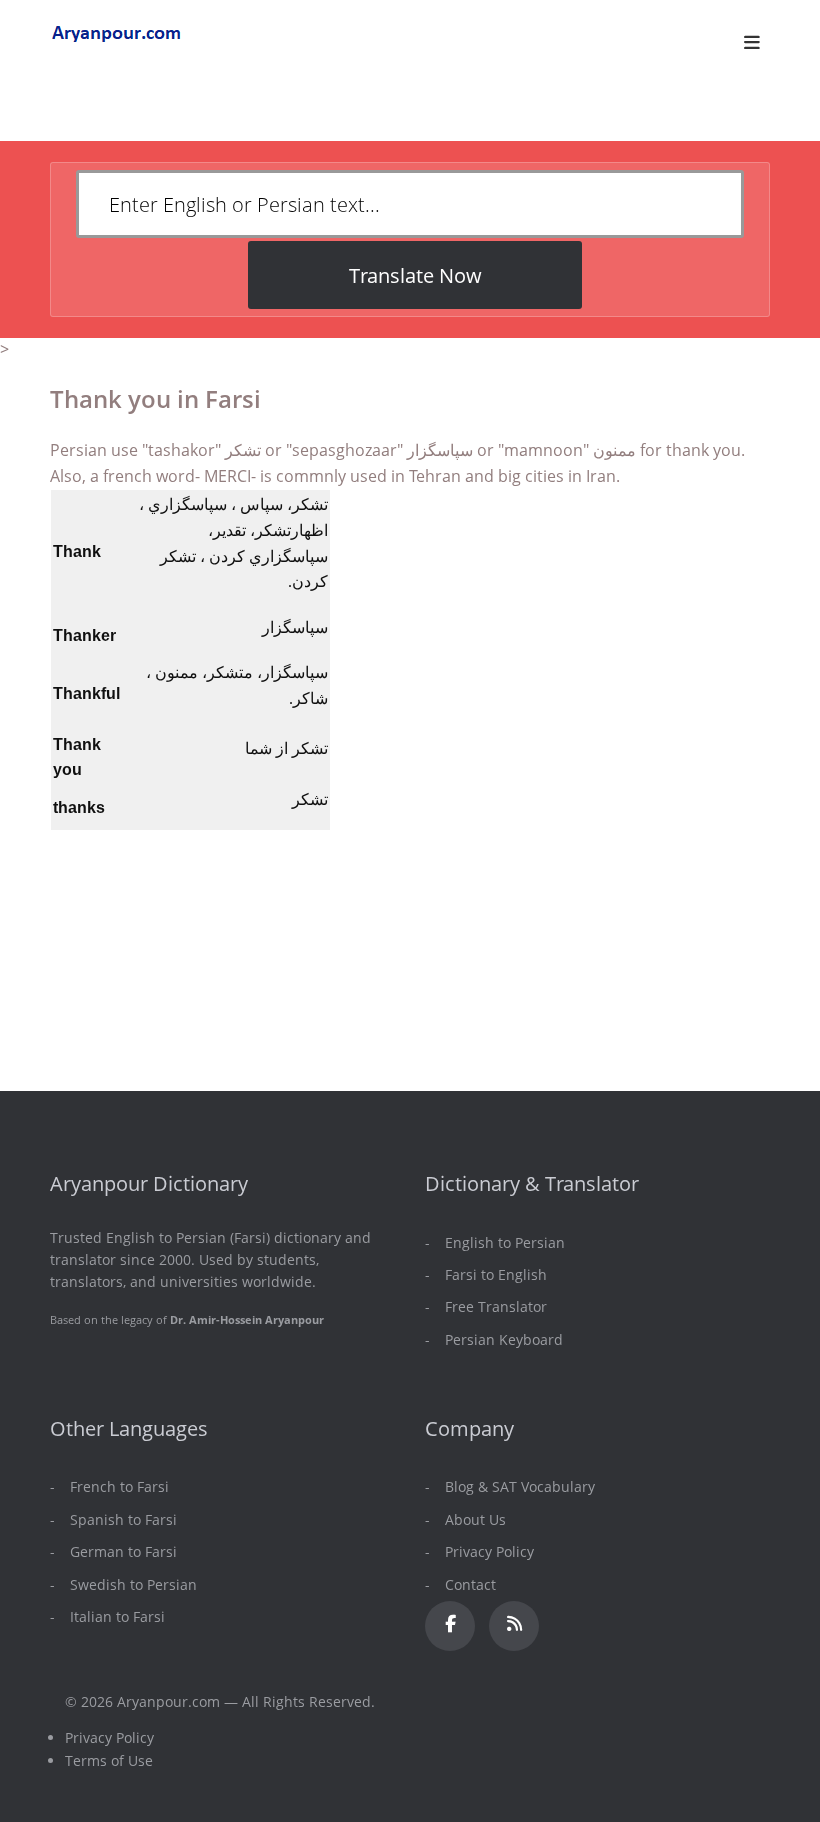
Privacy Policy (489, 1551)
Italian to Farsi (117, 1616)
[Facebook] (450, 1626)
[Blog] (514, 1626)
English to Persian (505, 1242)
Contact (470, 1584)
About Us (475, 1519)
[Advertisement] (406, 790)
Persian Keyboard (504, 1339)
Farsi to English (496, 1274)
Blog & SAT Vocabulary (520, 1486)
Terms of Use (109, 1760)
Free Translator (496, 1306)
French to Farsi (119, 1486)
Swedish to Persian (133, 1584)
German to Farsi (123, 1551)
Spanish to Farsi (123, 1519)
